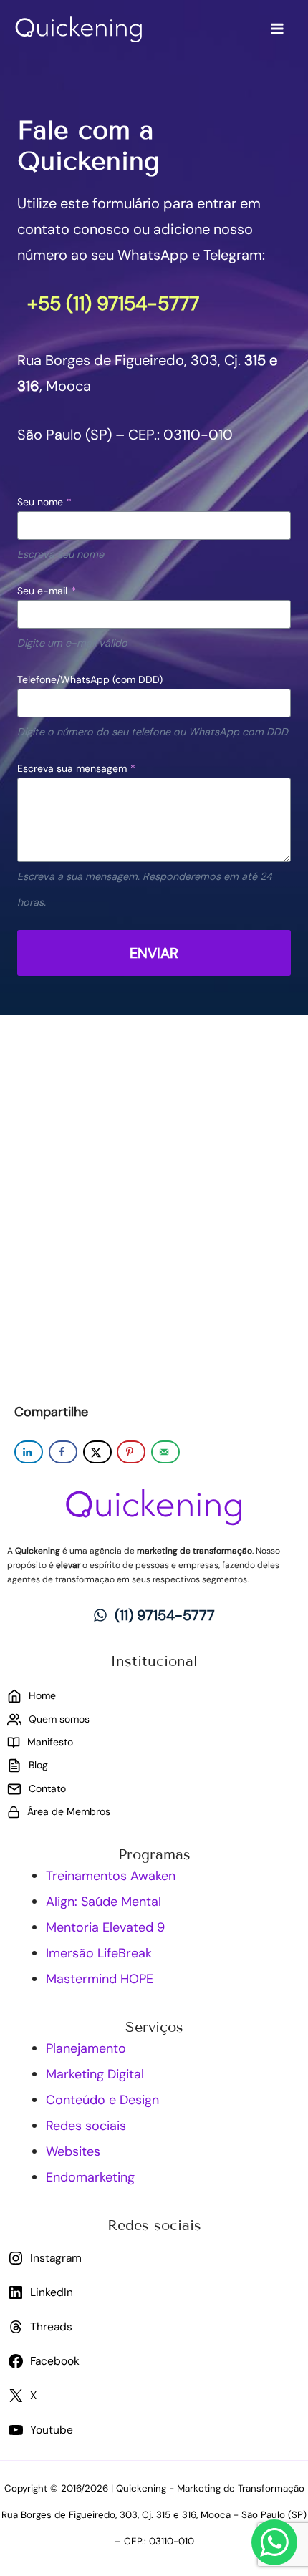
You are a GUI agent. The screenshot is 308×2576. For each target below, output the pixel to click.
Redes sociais (86, 2126)
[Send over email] (165, 1452)
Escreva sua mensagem (76, 768)
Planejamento (86, 2048)
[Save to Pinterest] (131, 1452)
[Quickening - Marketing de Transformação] (79, 29)
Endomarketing (90, 2177)
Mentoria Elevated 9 (105, 1927)
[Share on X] (97, 1452)
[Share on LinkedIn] (29, 1452)
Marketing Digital (95, 2074)
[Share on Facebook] (63, 1452)
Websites (73, 2151)
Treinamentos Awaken (111, 1876)
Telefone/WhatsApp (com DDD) (90, 679)
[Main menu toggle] (277, 29)
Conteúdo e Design (102, 2100)
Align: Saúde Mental (104, 1902)
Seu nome (44, 502)
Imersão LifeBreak (99, 1953)
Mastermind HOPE (100, 1979)
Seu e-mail (47, 591)
